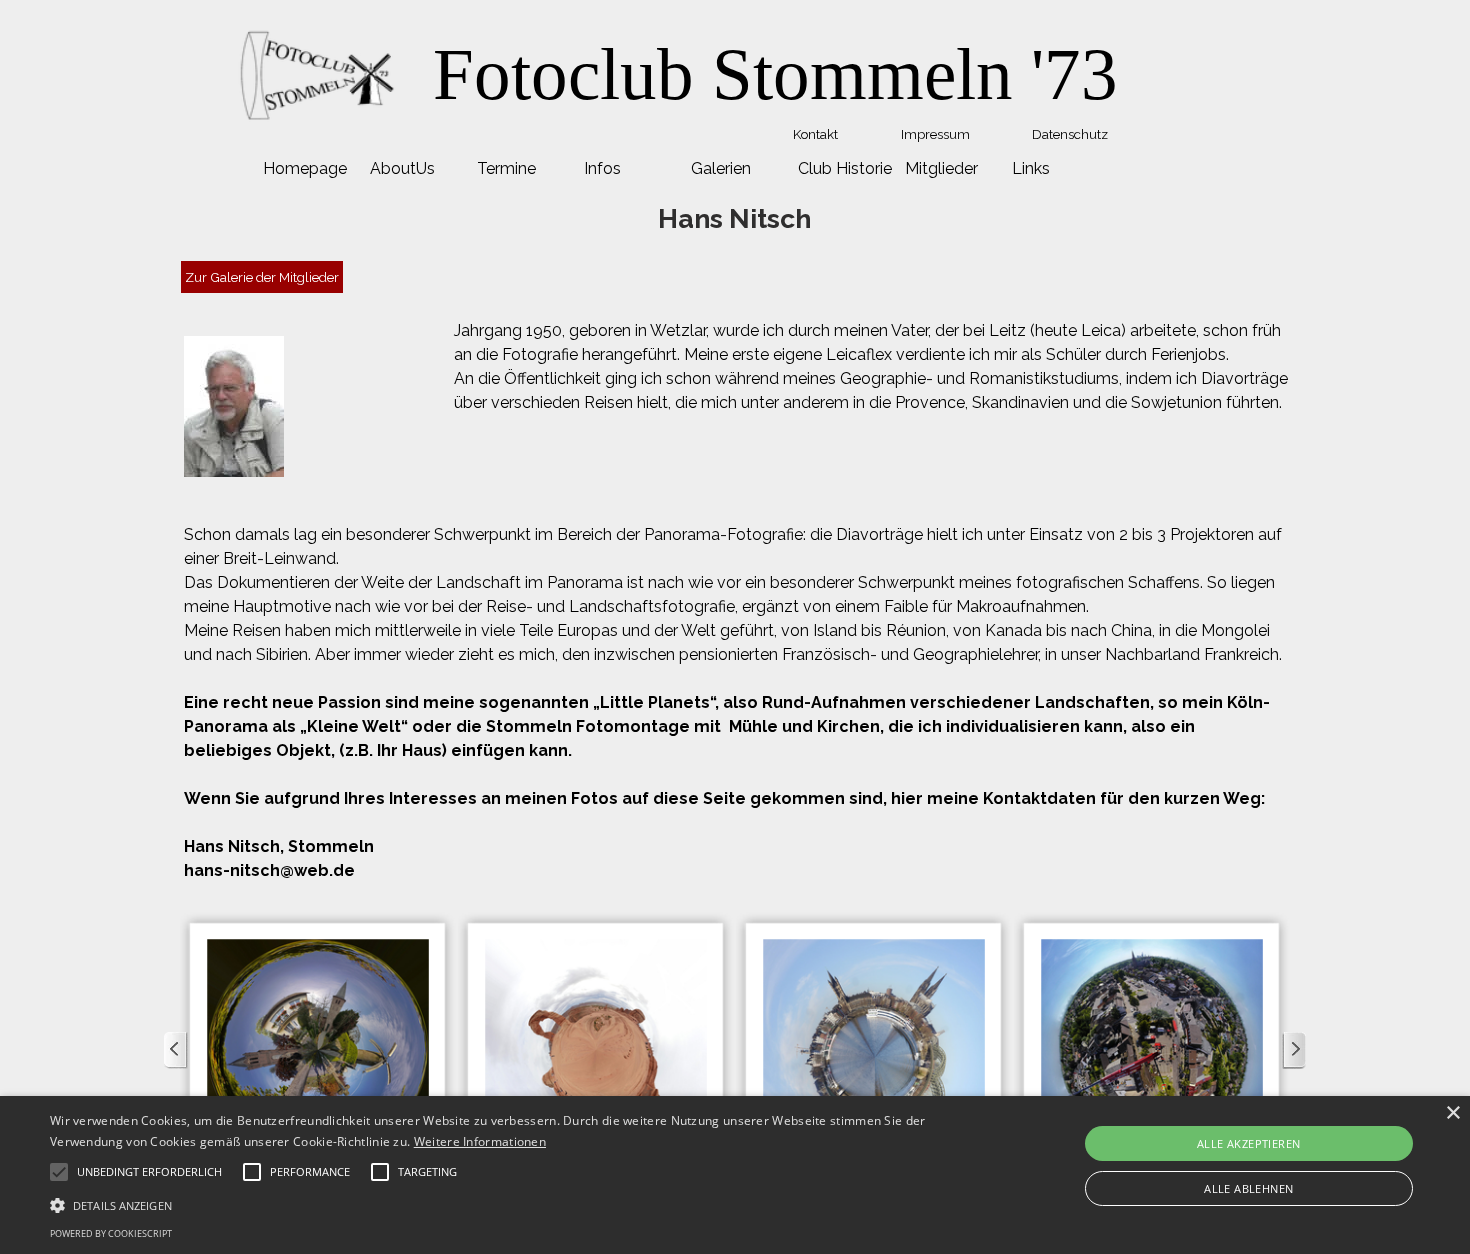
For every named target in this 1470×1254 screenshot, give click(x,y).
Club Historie (845, 168)
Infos (602, 168)
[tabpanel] (775, 75)
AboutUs (402, 168)
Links (1031, 168)
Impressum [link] (935, 134)
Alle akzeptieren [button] (1248, 1143)
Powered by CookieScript (111, 1233)
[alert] (735, 1175)
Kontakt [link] (815, 134)
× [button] (1452, 1113)
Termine (506, 168)
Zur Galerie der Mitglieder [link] (262, 277)
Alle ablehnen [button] (1248, 1188)
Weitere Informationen (480, 1141)
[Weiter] (1294, 1050)
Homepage (305, 168)
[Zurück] (176, 1050)
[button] (318, 1050)
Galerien (721, 168)
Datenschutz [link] (1070, 134)
